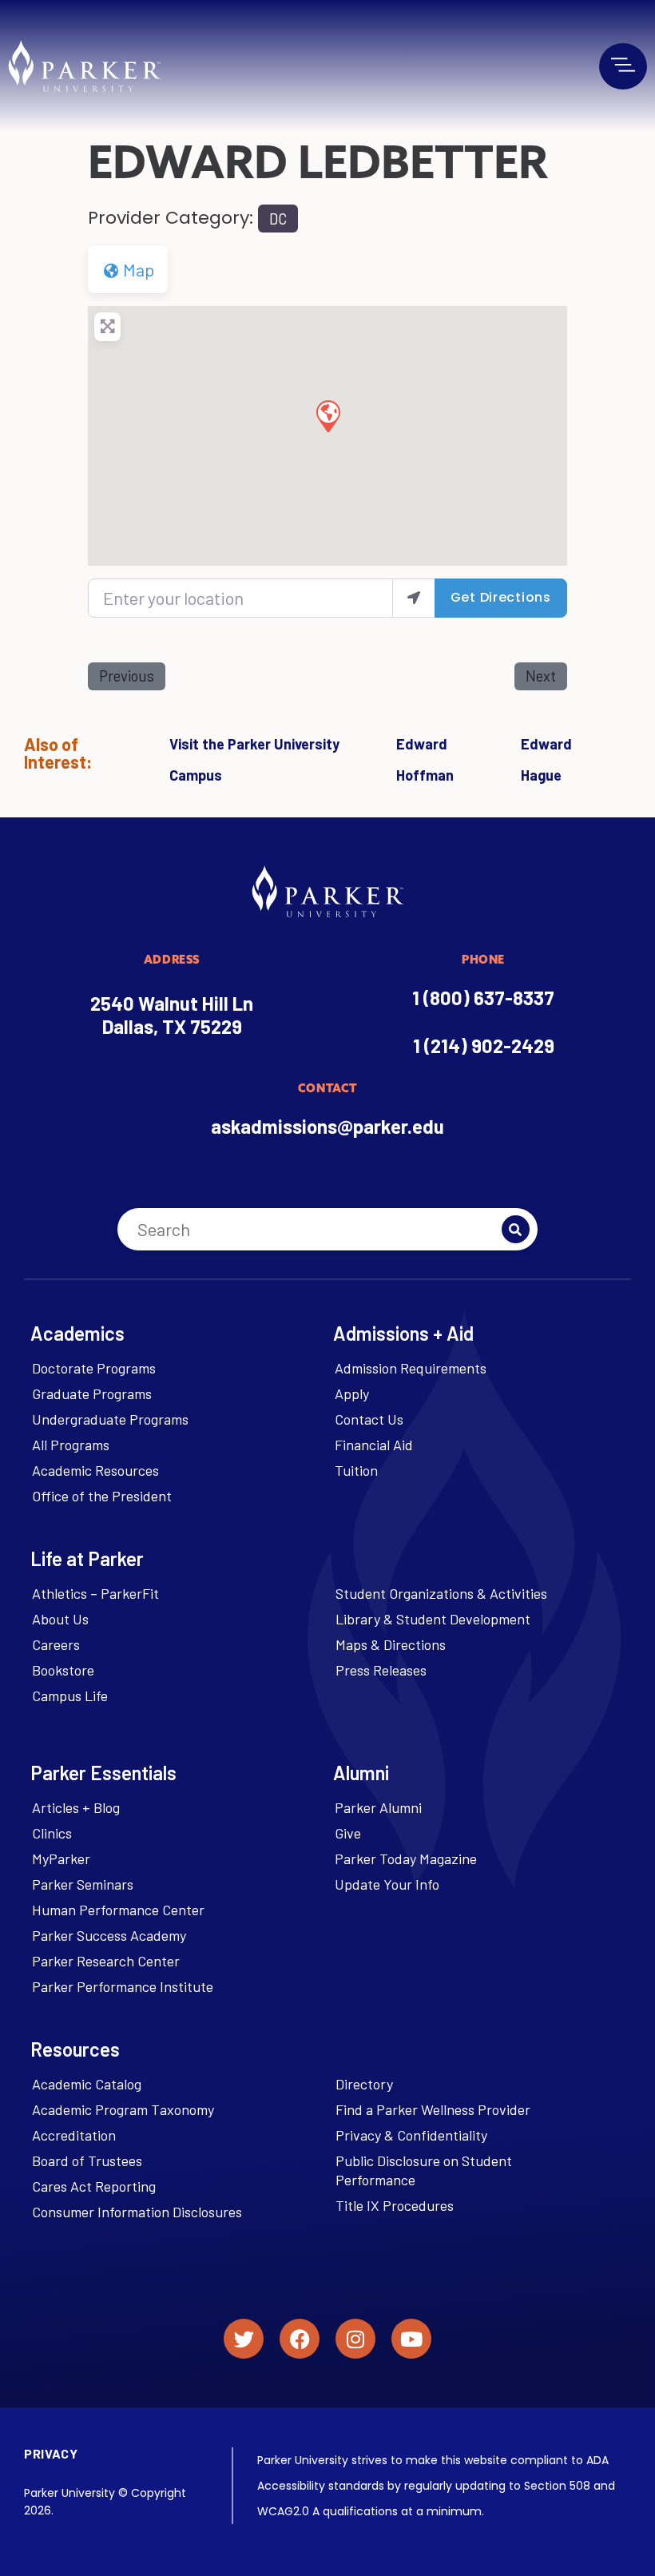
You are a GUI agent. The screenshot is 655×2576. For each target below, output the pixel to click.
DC (278, 219)
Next (541, 676)
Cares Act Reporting (94, 2186)
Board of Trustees (87, 2161)
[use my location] (414, 598)
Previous (127, 676)
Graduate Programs (92, 1393)
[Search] (516, 1229)
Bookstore (63, 1670)
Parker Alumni (378, 1807)
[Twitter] (244, 2339)
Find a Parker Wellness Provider (433, 2109)
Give (348, 1833)
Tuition (356, 1470)
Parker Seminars (83, 1884)
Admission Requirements (411, 1368)
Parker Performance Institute (123, 1986)
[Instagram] (355, 2339)
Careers (56, 1644)
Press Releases (381, 1670)
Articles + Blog (76, 1807)
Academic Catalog (87, 2084)
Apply (352, 1393)
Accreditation (74, 2135)
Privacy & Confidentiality (411, 2135)
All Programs (71, 1445)
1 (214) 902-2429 (484, 1046)
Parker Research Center (106, 1961)
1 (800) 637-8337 (483, 998)
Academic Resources (95, 1470)
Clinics (52, 1833)
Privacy (51, 2453)
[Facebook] (300, 2339)
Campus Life (70, 1695)
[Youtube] (411, 2339)
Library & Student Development (433, 1619)
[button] (327, 415)
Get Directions (501, 597)
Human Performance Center (118, 1910)
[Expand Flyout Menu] (623, 65)
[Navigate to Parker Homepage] (84, 66)
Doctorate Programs (94, 1368)
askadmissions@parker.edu (327, 1126)
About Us (60, 1619)
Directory (364, 2084)
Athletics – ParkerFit (95, 1593)
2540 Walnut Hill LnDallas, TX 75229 (172, 1015)
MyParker (61, 1858)
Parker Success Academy (109, 1935)
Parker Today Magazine (406, 1858)
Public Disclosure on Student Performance (424, 2170)
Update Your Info (387, 1884)
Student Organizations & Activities (441, 1593)
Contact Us (369, 1419)
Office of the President (102, 1496)
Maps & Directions (391, 1644)
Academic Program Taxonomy (123, 2109)
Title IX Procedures (395, 2205)
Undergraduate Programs (110, 1419)
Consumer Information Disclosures (137, 2212)
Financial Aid (374, 1445)
